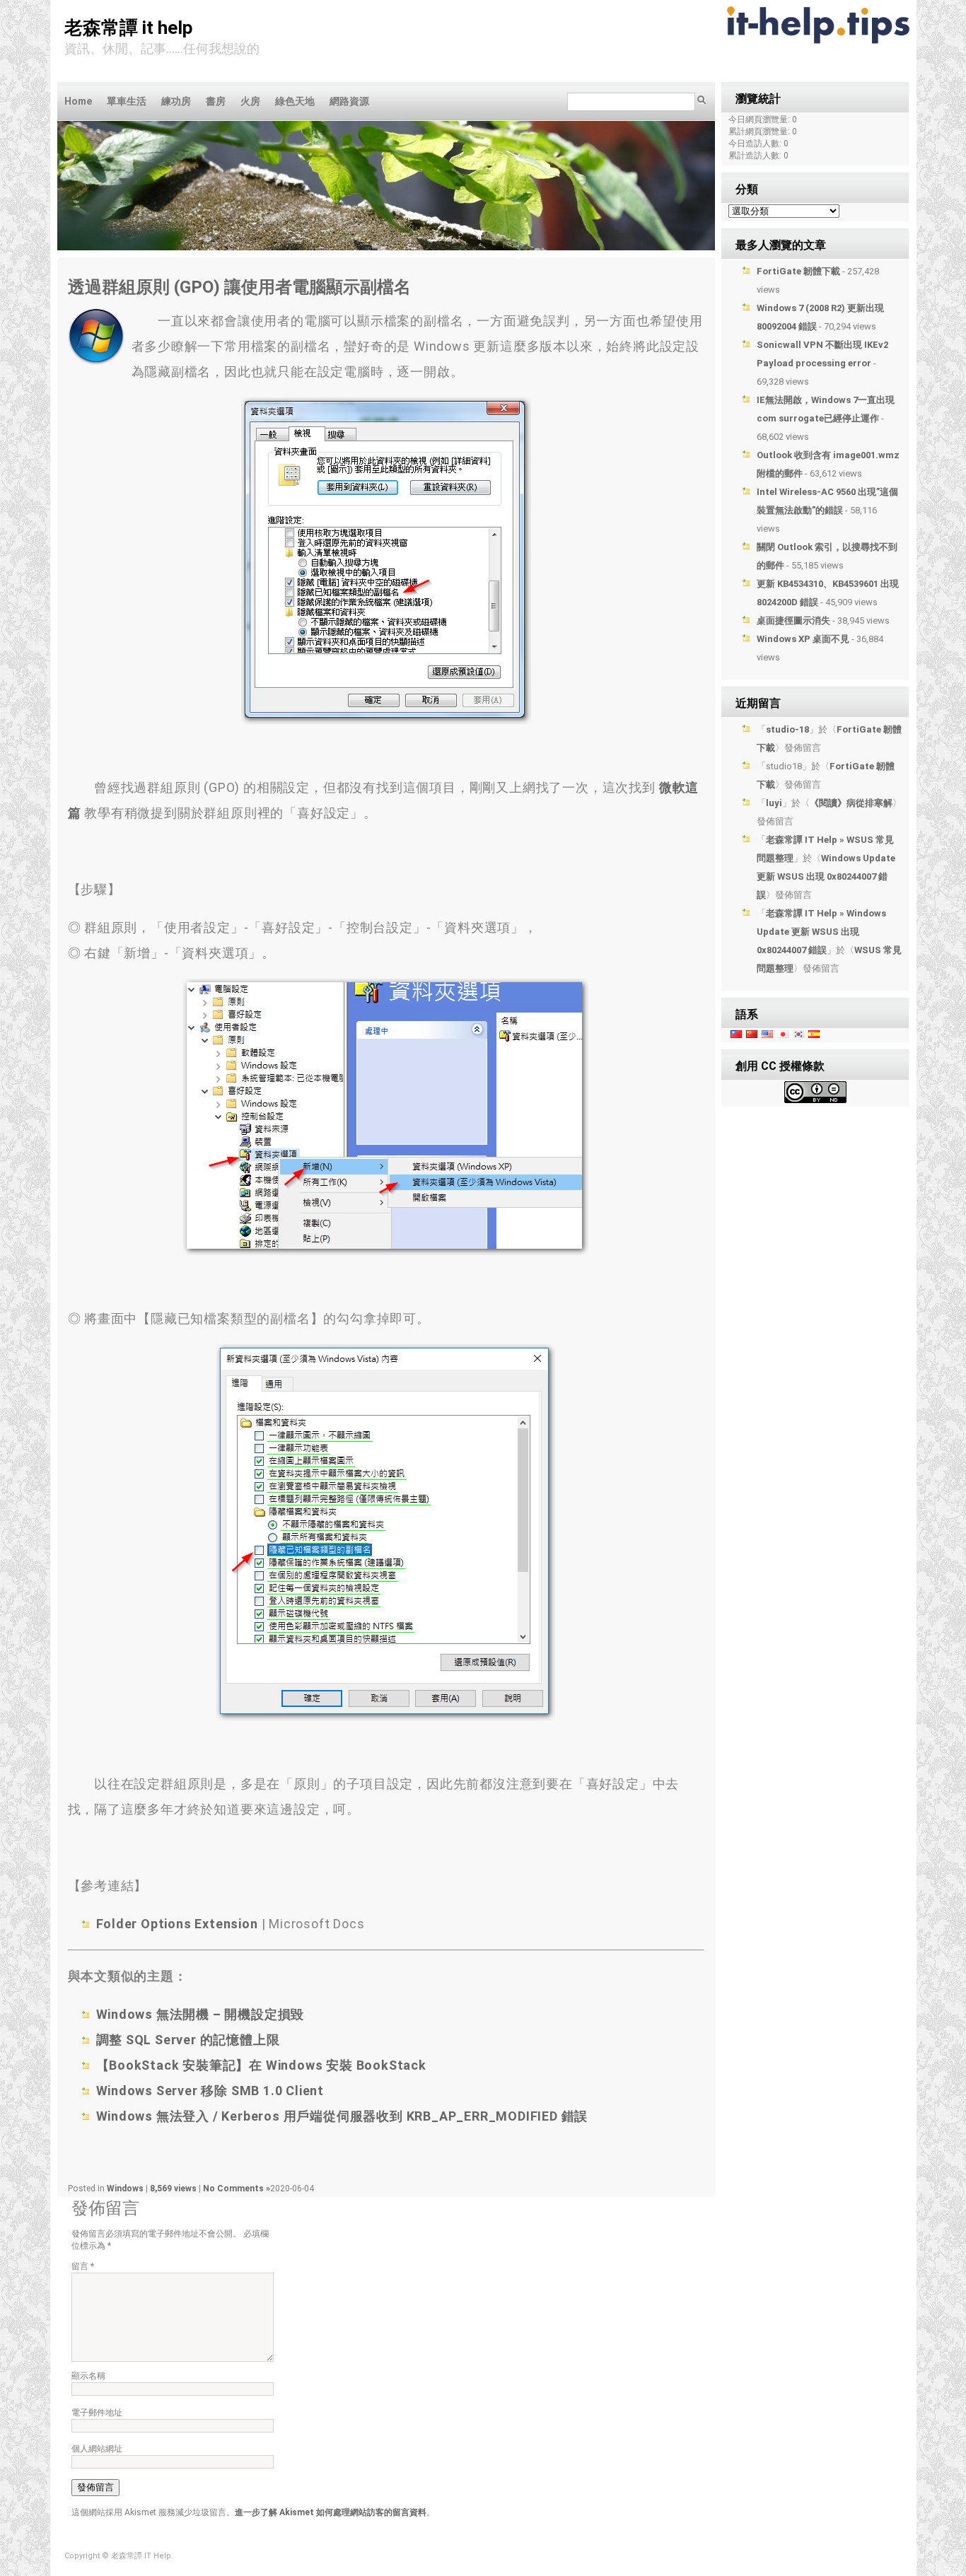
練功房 (176, 101)
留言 (83, 2266)
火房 (250, 101)
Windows (125, 2189)
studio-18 (787, 729)
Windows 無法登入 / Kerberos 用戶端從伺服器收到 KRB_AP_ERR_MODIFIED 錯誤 (342, 2116)
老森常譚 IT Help (129, 28)
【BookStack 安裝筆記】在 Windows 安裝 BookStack (261, 2065)
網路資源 (349, 101)
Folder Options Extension (177, 1924)
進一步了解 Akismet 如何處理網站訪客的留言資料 (331, 2512)
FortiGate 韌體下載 (798, 271)
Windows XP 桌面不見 (803, 639)
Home (78, 101)
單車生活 (127, 101)
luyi (774, 803)
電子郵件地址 (97, 2413)
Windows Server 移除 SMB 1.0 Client (210, 2091)
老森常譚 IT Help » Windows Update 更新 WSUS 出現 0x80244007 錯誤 (821, 932)
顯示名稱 (88, 2376)
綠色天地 (295, 101)
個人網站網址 (97, 2449)
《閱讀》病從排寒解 (851, 803)
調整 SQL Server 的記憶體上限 (188, 2040)
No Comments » (237, 2189)
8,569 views (174, 2189)
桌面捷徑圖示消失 (793, 620)
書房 (216, 101)
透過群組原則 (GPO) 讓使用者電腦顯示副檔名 (239, 287)
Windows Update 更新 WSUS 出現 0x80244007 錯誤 (826, 876)
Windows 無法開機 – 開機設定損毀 (200, 2014)
